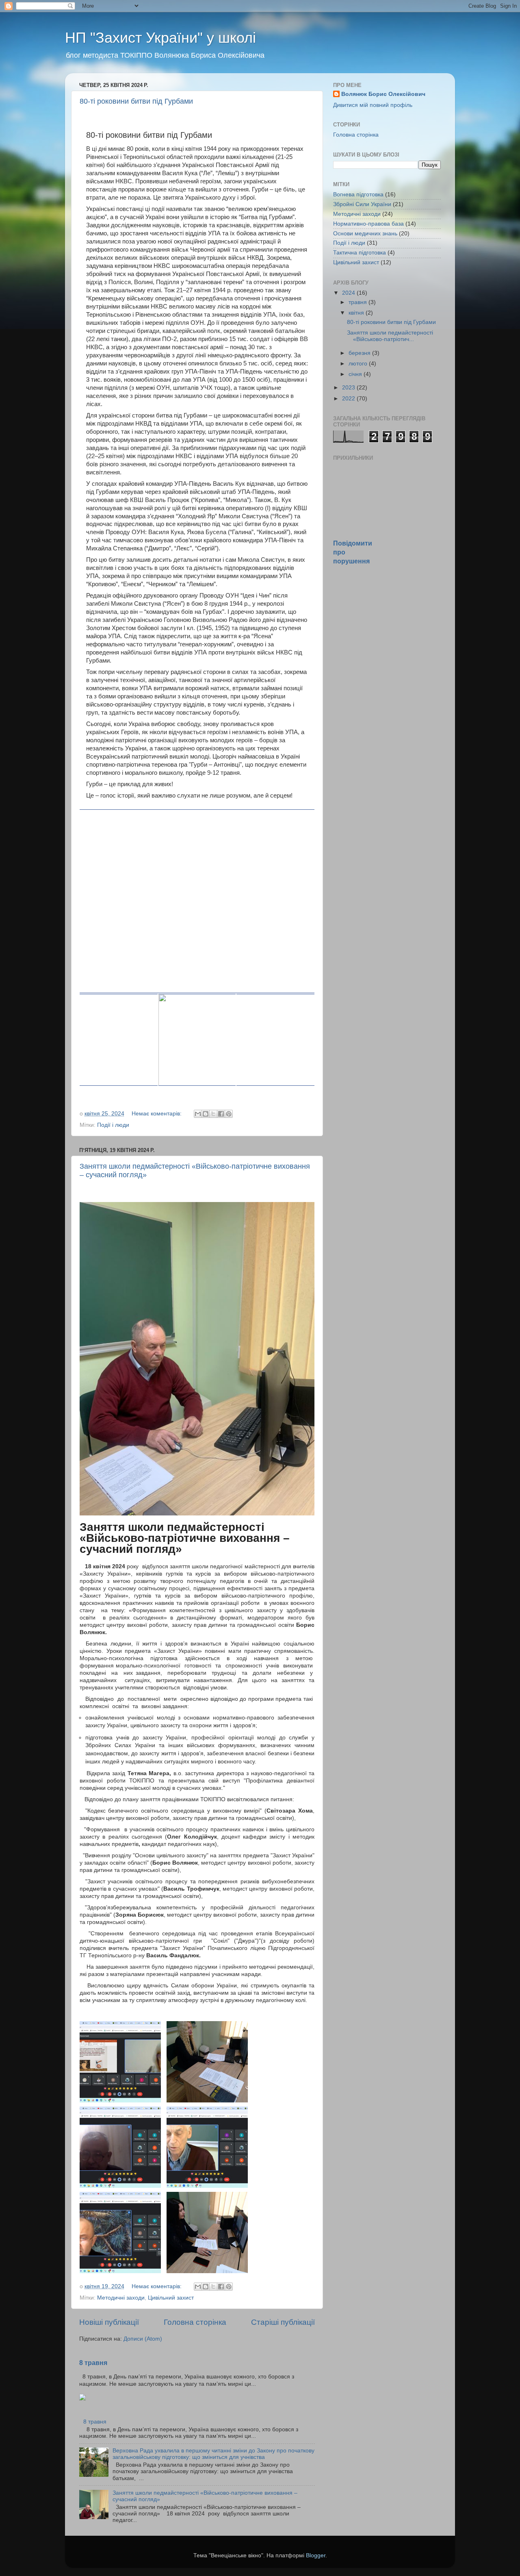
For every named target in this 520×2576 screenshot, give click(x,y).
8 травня (93, 2363)
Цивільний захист (171, 2298)
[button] (141, 1094)
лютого (359, 364)
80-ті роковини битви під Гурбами (136, 101)
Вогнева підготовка (358, 195)
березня (360, 353)
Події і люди (113, 1125)
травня (359, 302)
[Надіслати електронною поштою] (198, 1114)
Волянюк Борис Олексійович (383, 94)
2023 (349, 388)
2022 (349, 399)
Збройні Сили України (362, 204)
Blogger (316, 2555)
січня (356, 374)
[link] (197, 901)
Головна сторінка (195, 2322)
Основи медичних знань (365, 234)
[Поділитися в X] (213, 1114)
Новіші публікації (109, 2322)
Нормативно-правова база (368, 224)
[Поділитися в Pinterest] (229, 1114)
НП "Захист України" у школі (160, 38)
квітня (357, 313)
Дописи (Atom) (143, 2339)
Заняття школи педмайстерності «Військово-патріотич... (390, 336)
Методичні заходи (121, 2298)
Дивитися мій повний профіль (373, 105)
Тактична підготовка (360, 253)
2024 (349, 293)
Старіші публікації (283, 2322)
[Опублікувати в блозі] (206, 1114)
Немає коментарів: (157, 1114)
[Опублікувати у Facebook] (221, 1114)
